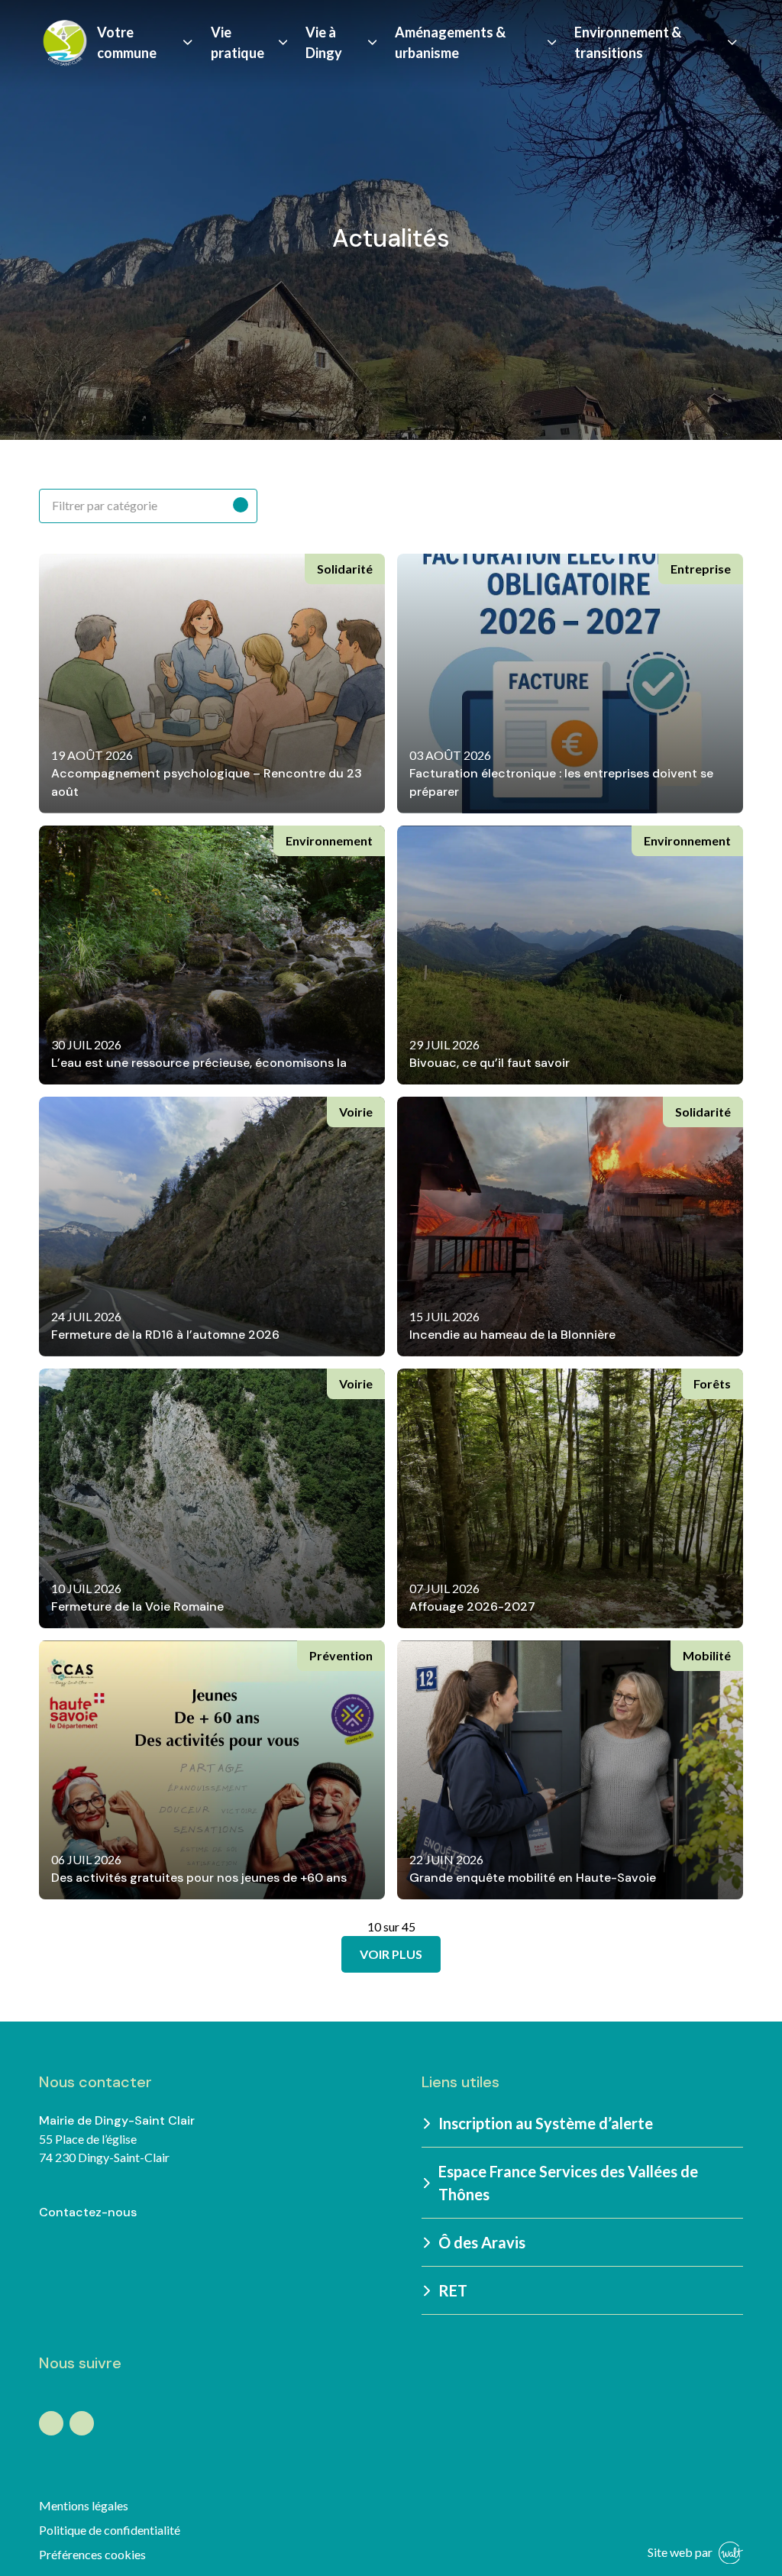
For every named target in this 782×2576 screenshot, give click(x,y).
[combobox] (148, 506)
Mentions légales (84, 2505)
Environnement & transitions (628, 42)
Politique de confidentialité (110, 2530)
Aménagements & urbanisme (450, 42)
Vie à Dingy (324, 42)
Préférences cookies (92, 2554)
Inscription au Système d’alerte (546, 2123)
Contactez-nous (88, 2212)
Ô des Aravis (482, 2242)
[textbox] (148, 506)
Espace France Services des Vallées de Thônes (568, 2183)
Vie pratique (238, 42)
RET (453, 2290)
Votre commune (127, 42)
